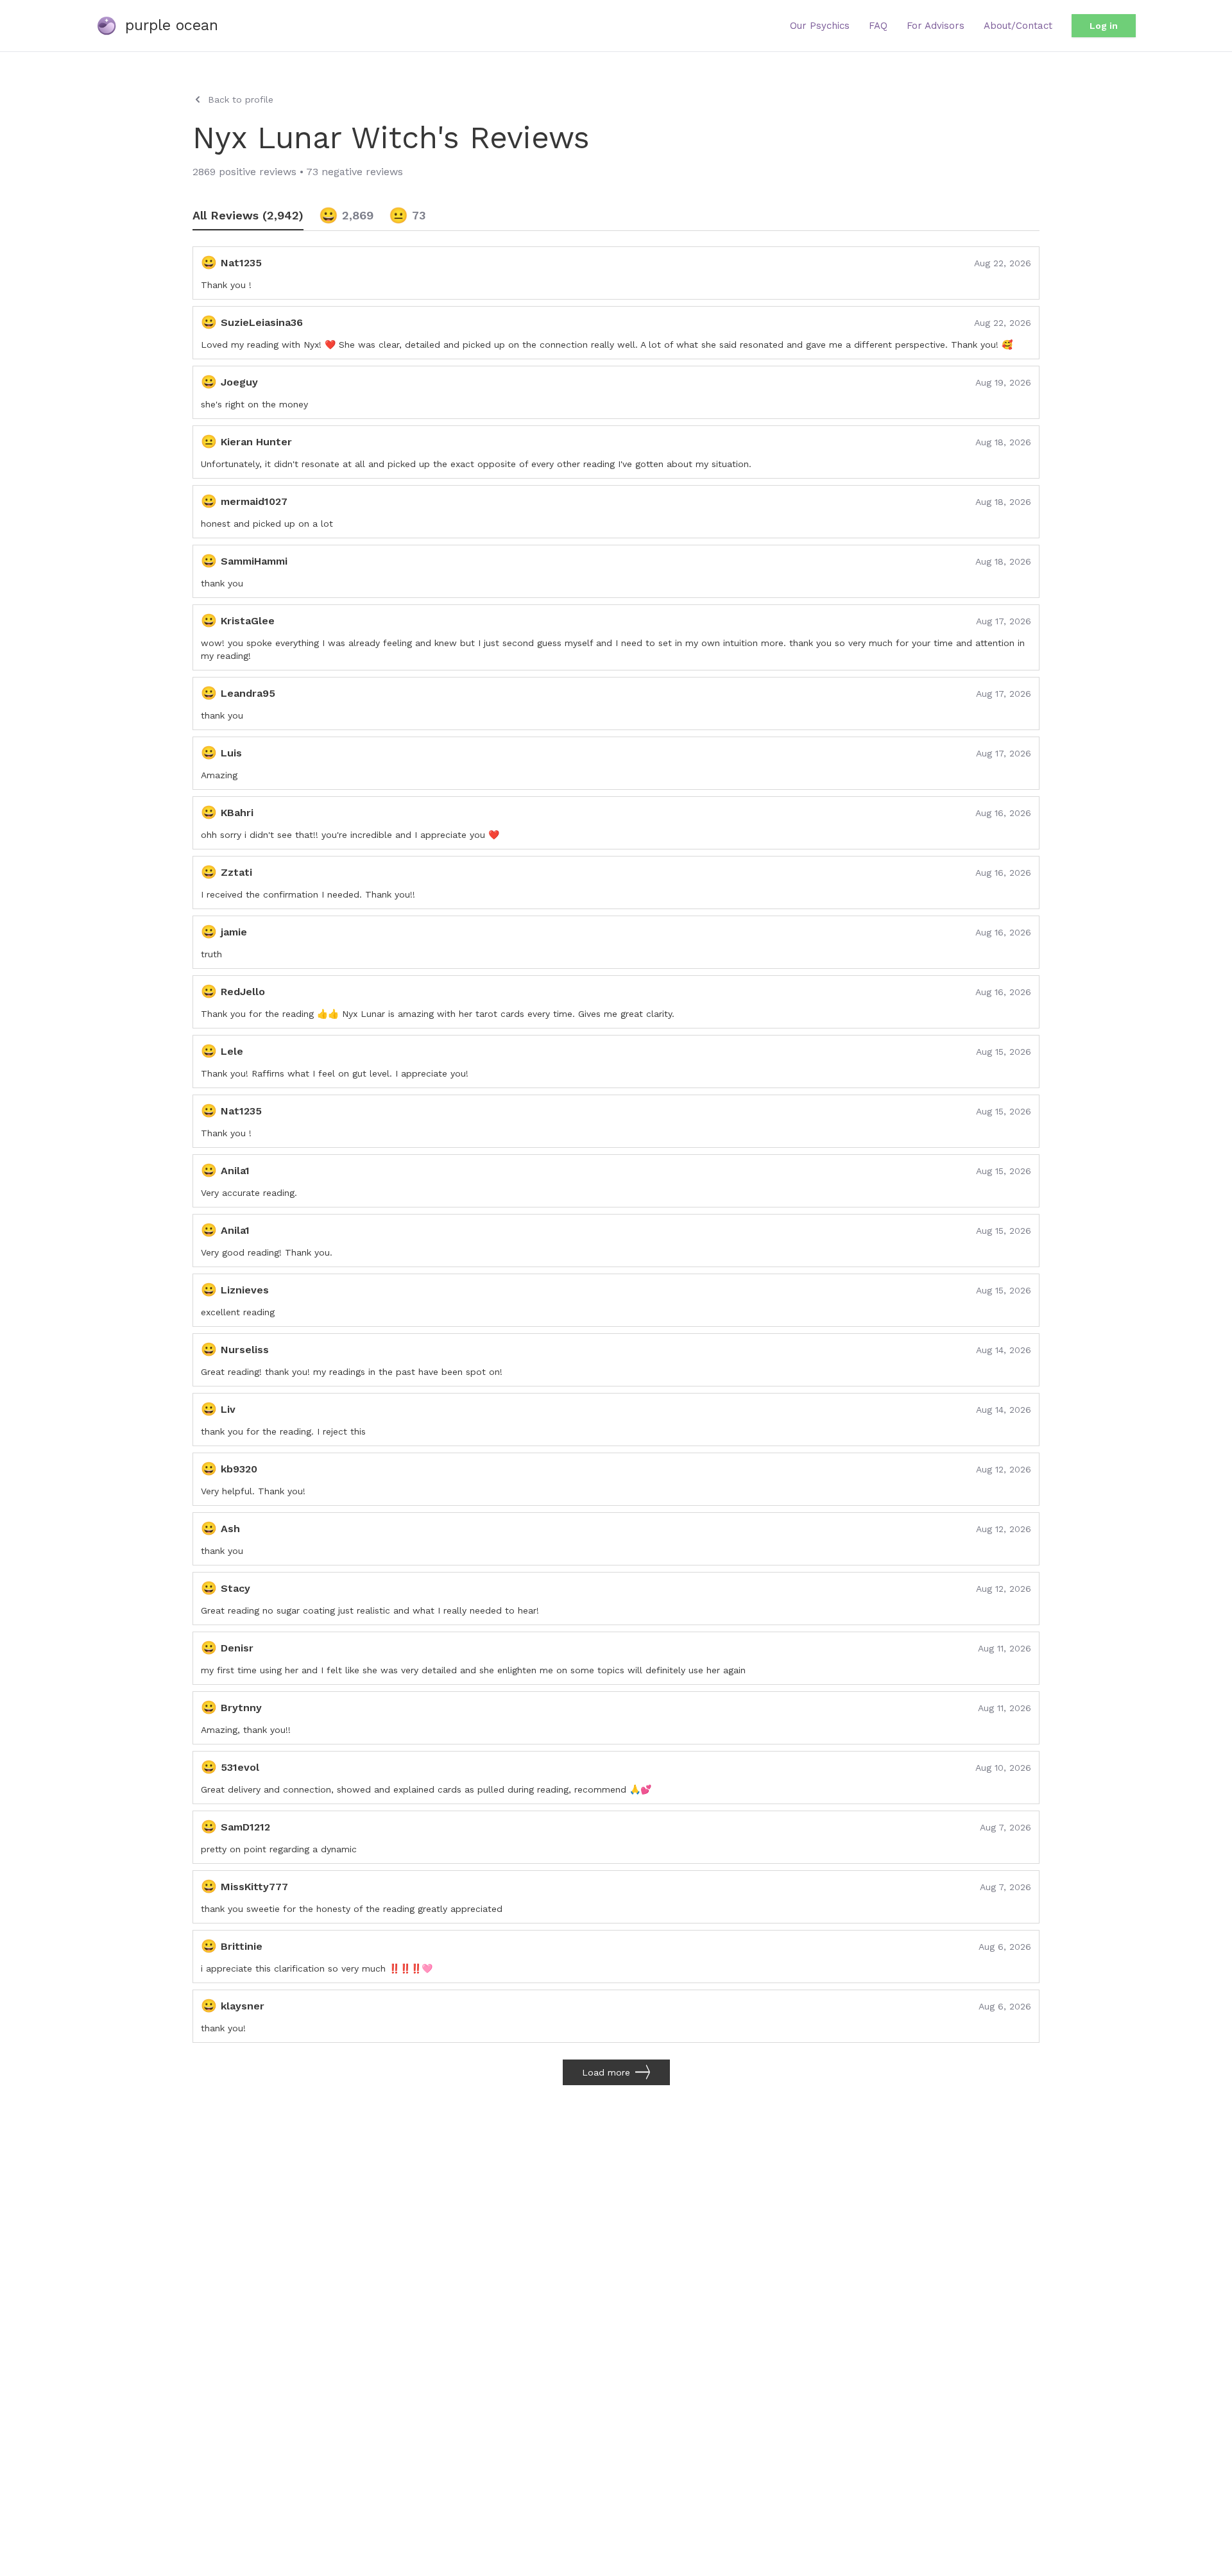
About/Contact (1018, 26)
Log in (1104, 26)
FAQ (878, 26)
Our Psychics (820, 26)
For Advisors (936, 26)
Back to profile (241, 99)
